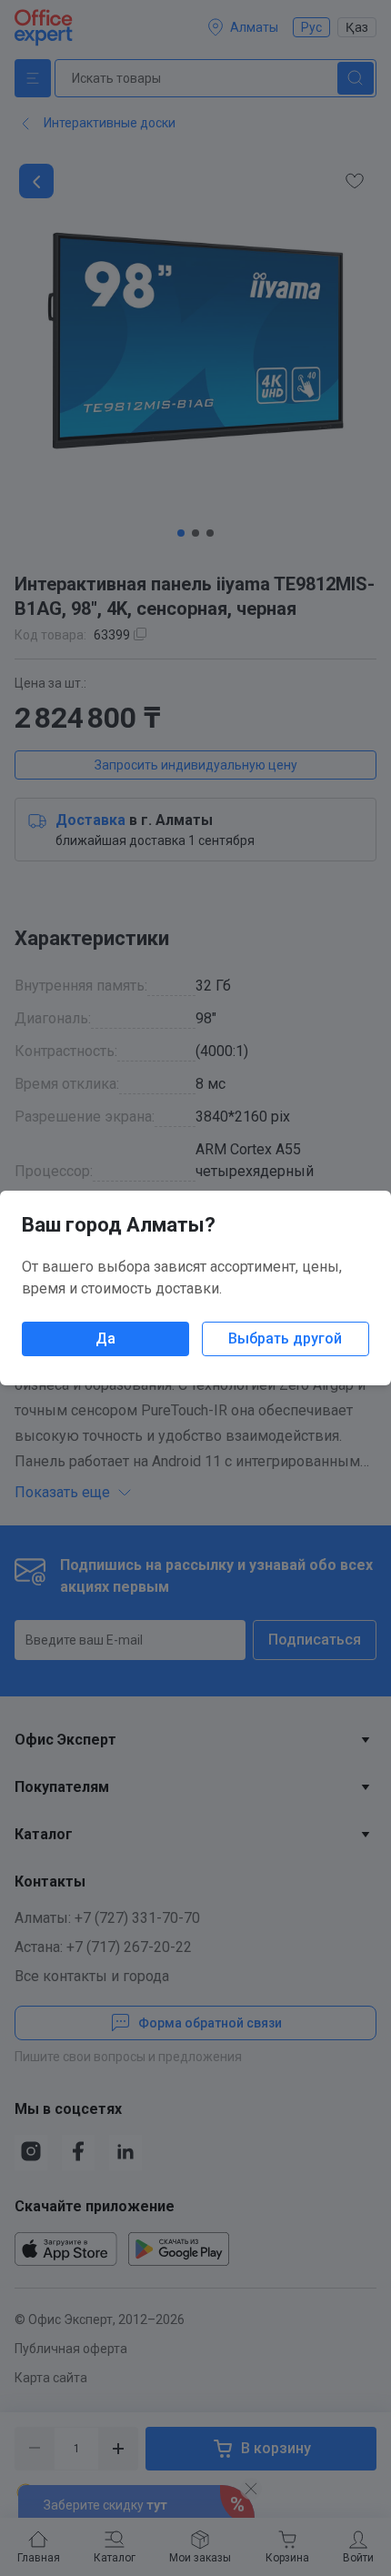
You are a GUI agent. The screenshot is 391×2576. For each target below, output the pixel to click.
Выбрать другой (285, 1338)
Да (105, 1338)
